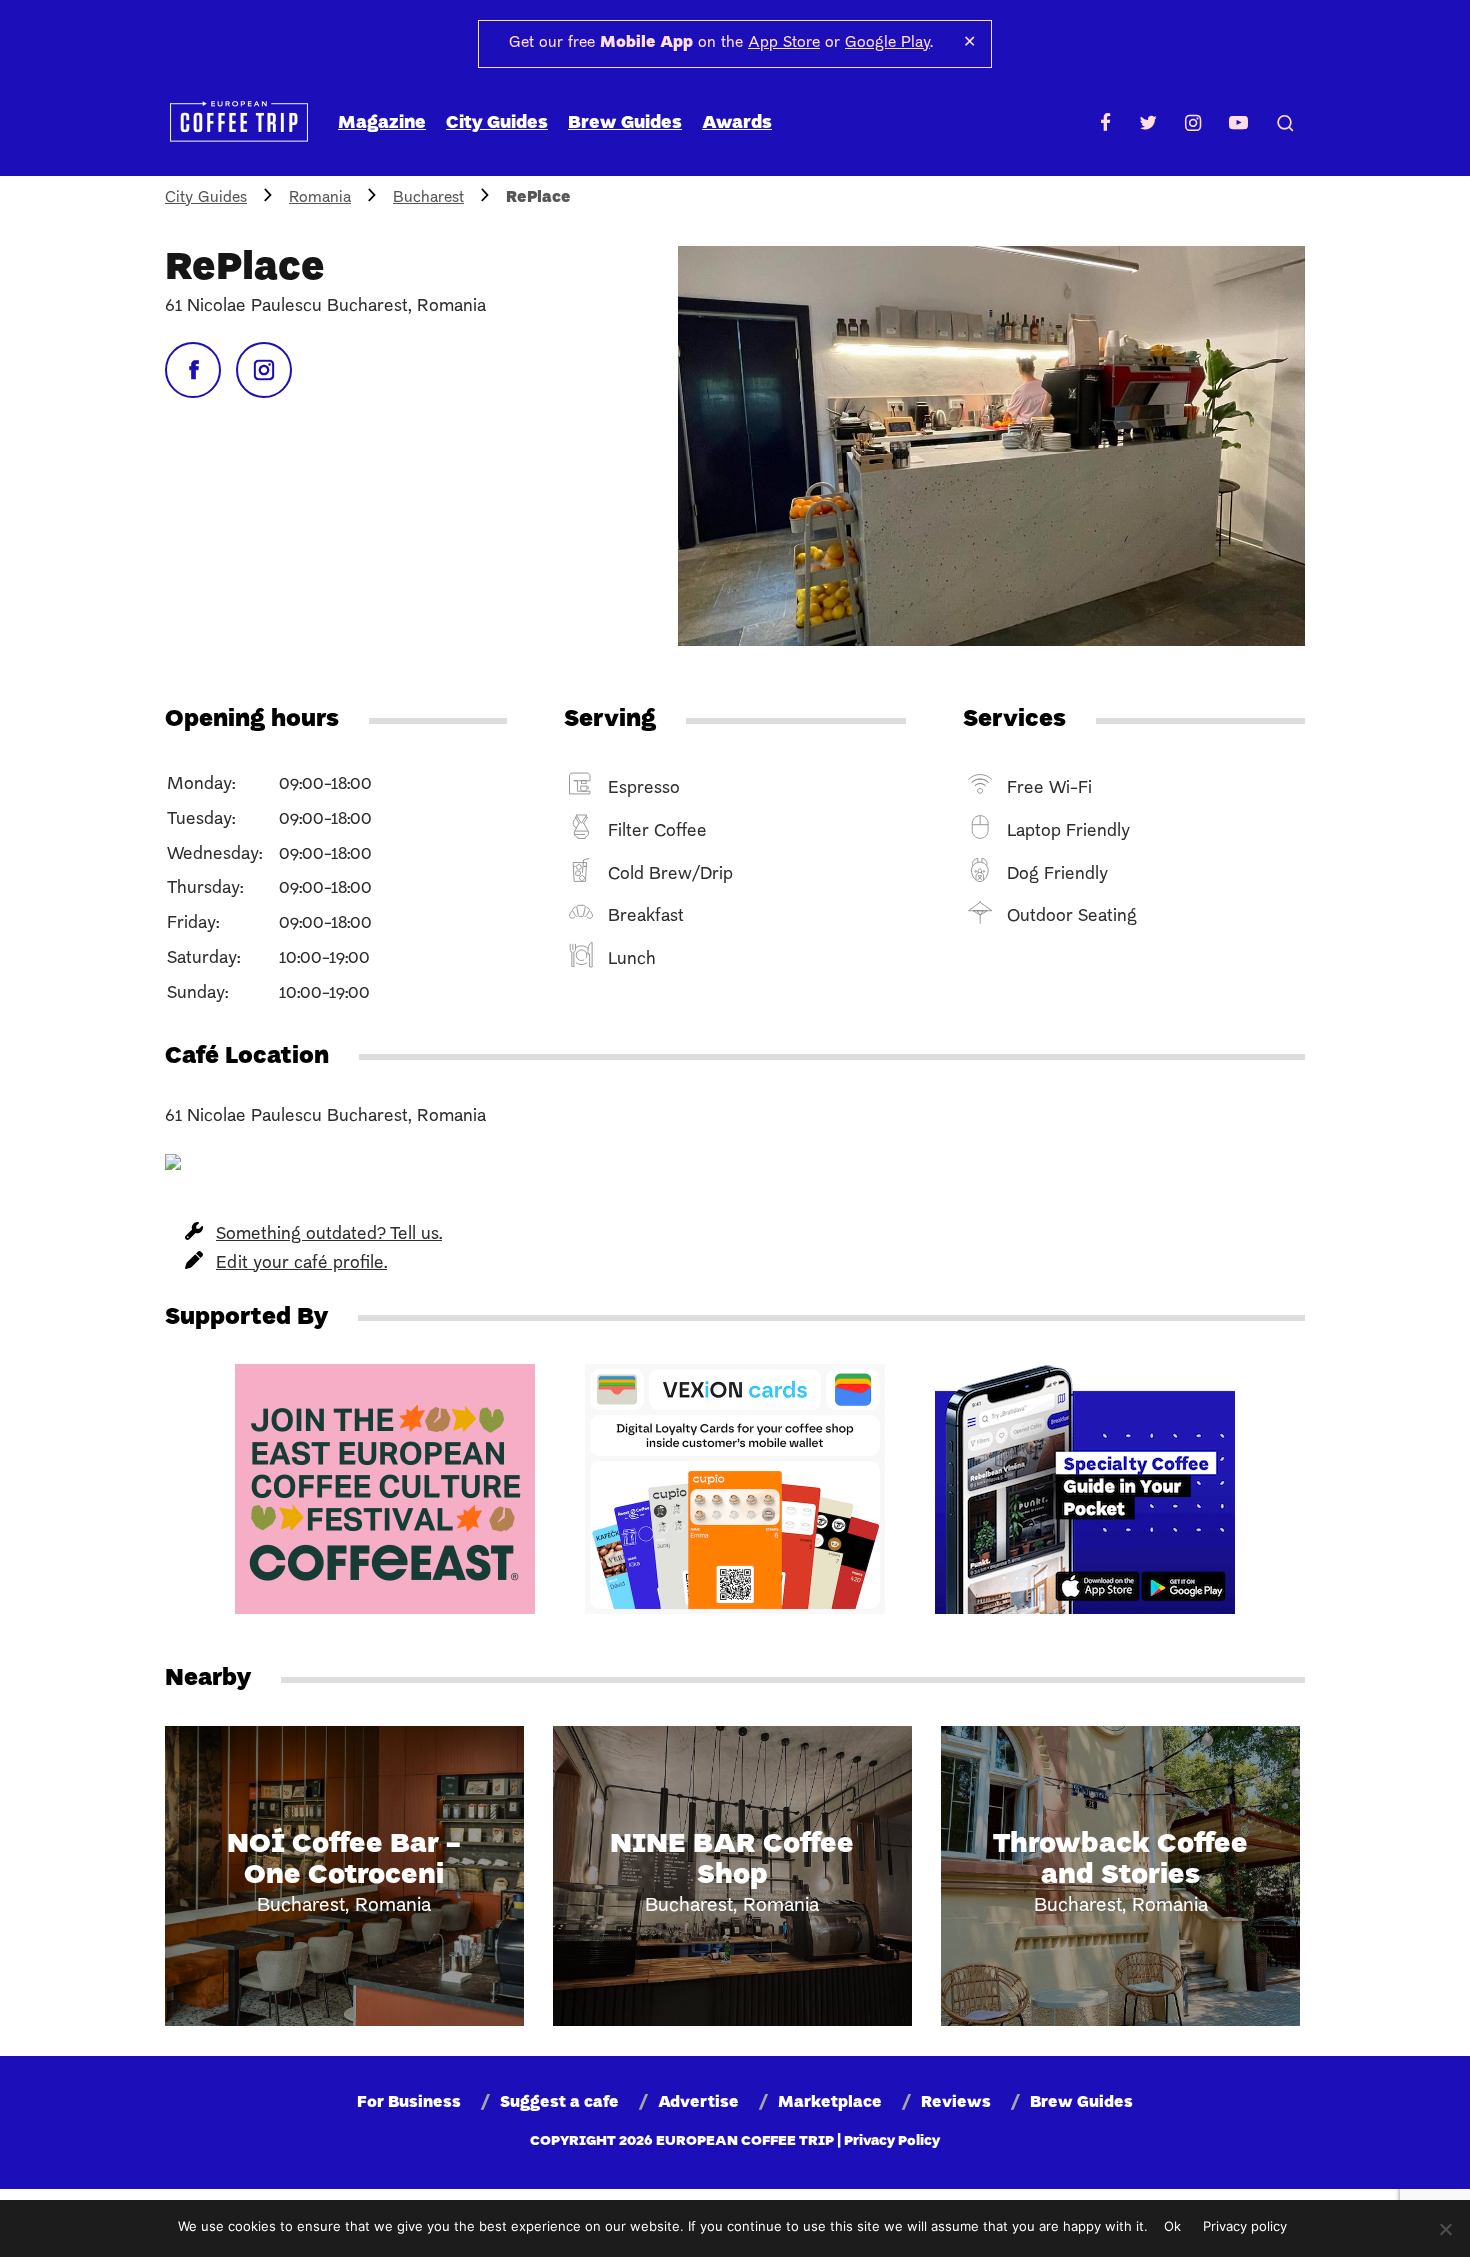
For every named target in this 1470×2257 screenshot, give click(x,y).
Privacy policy (1245, 2226)
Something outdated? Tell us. (329, 1234)
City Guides (497, 123)
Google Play (887, 43)
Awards (737, 123)
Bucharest (428, 198)
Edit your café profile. (301, 1263)
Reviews (956, 2103)
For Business (409, 2103)
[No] (1445, 2229)
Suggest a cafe (559, 2103)
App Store (784, 43)
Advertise (698, 2103)
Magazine (382, 123)
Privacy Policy (892, 2141)
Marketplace (830, 2103)
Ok (1172, 2226)
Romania (320, 198)
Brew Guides (625, 123)
